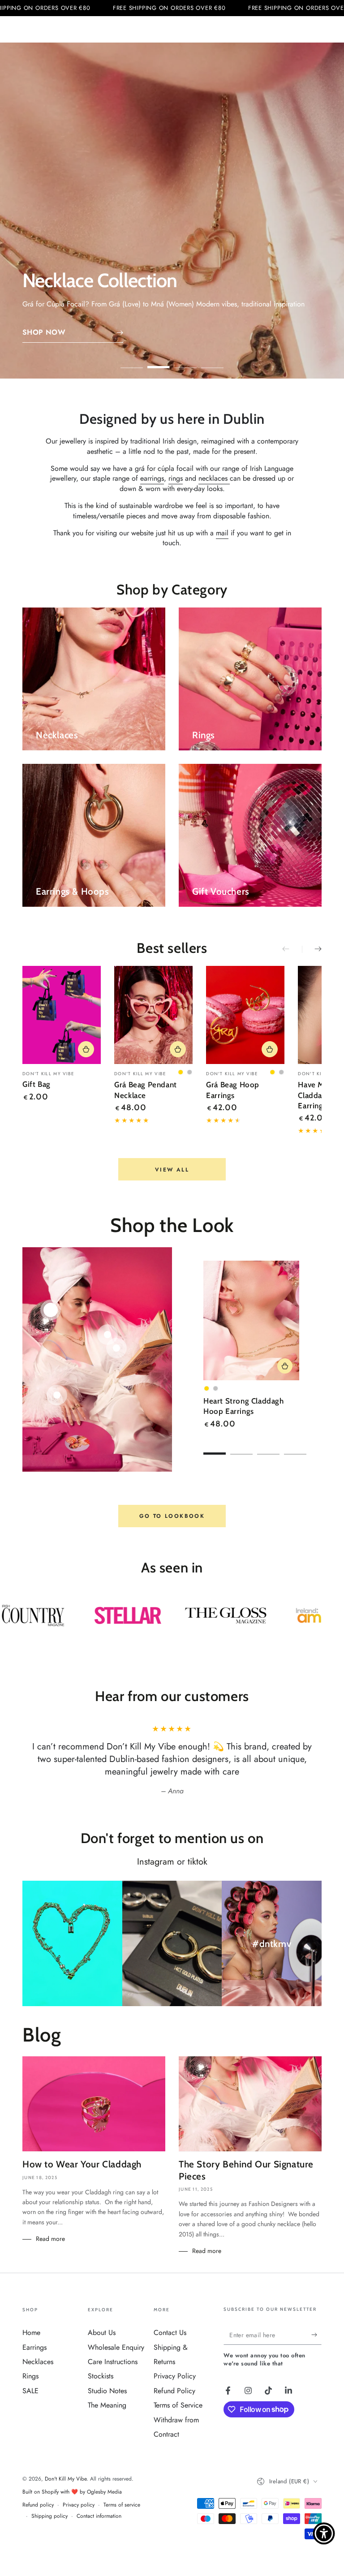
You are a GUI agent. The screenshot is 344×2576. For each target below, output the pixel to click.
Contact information (99, 2516)
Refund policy (38, 2505)
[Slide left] (292, 949)
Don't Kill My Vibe (66, 2479)
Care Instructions (113, 2362)
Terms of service (122, 2505)
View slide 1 (132, 361)
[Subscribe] (316, 2335)
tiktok (198, 1862)
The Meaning (107, 2405)
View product (285, 1366)
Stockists (101, 2376)
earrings (152, 478)
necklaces (214, 478)
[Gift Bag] (62, 1015)
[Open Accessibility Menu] (324, 2533)
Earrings (34, 2347)
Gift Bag (37, 1084)
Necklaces (38, 2362)
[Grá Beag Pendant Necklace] (153, 1015)
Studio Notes (107, 2391)
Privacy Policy (175, 2376)
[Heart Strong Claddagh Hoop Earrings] (251, 1321)
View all (172, 1170)
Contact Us (170, 2333)
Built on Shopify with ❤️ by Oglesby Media (72, 2492)
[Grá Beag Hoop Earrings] (245, 1015)
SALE (30, 2391)
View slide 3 (185, 361)
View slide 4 (212, 361)
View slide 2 (159, 361)
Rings (30, 2376)
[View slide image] (172, 211)
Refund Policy (174, 2391)
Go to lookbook (172, 1516)
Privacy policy (79, 2505)
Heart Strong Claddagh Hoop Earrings (244, 1406)
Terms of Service (178, 2405)
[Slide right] (312, 949)
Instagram (156, 1862)
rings (176, 478)
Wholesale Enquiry (116, 2347)
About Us (102, 2333)
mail (222, 533)
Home (31, 2333)
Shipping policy (49, 2516)
